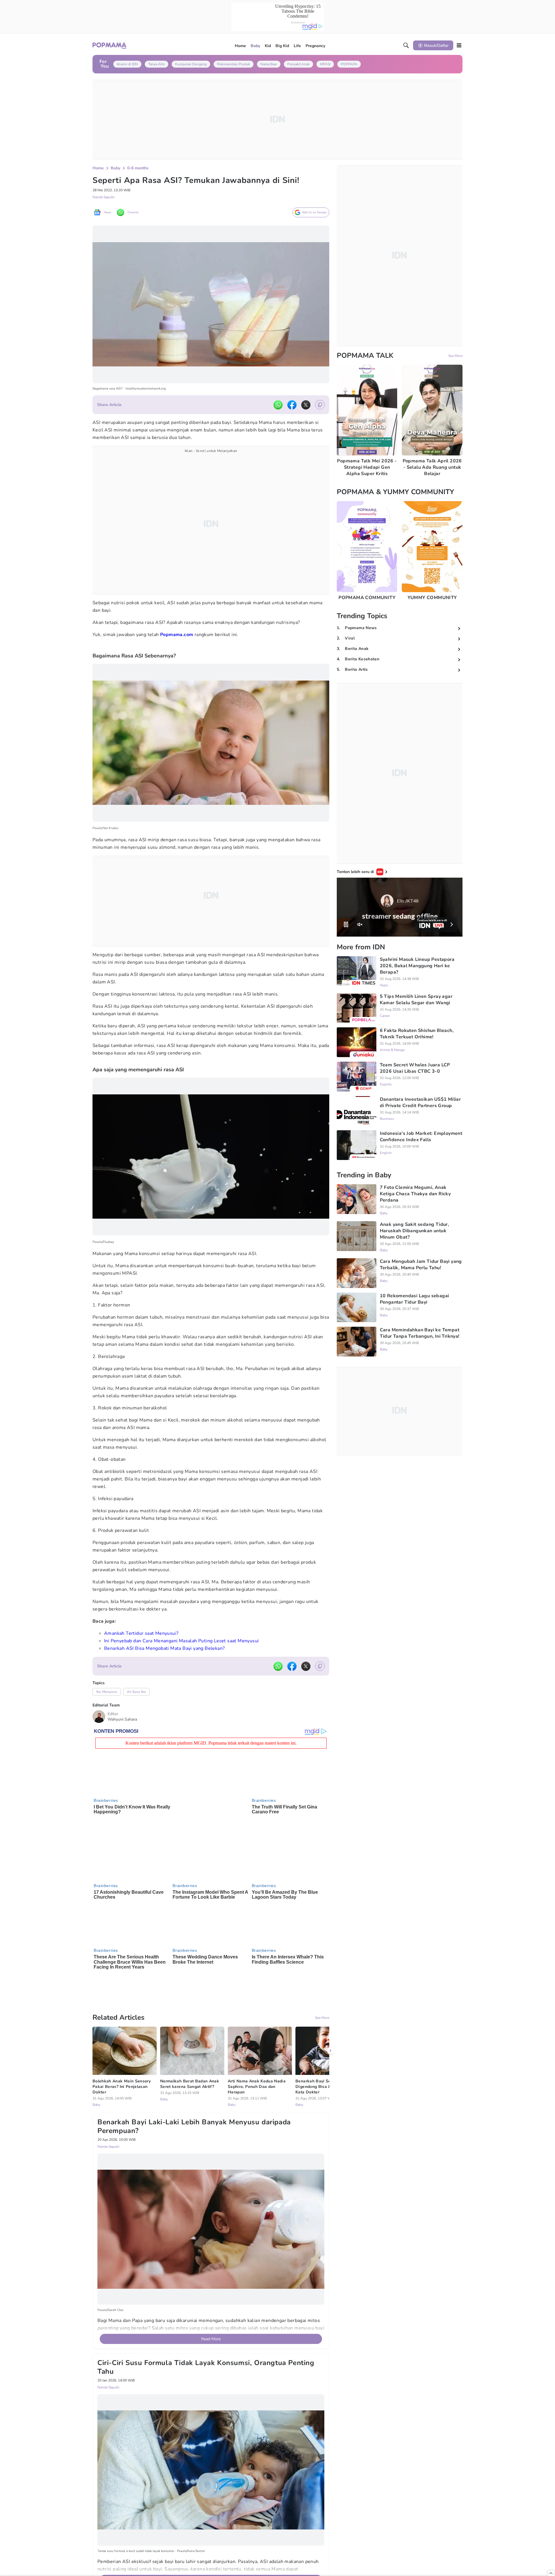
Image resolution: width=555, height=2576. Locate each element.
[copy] (320, 405)
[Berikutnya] (330, 1999)
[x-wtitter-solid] (306, 405)
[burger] (459, 45)
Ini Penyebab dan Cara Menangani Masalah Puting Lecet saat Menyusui (181, 1641)
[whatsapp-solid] (278, 405)
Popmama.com (177, 635)
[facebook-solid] (292, 405)
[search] (406, 45)
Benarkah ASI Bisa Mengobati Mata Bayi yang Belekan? (164, 1648)
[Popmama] (110, 46)
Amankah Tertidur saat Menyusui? (141, 1633)
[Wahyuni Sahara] (99, 1717)
